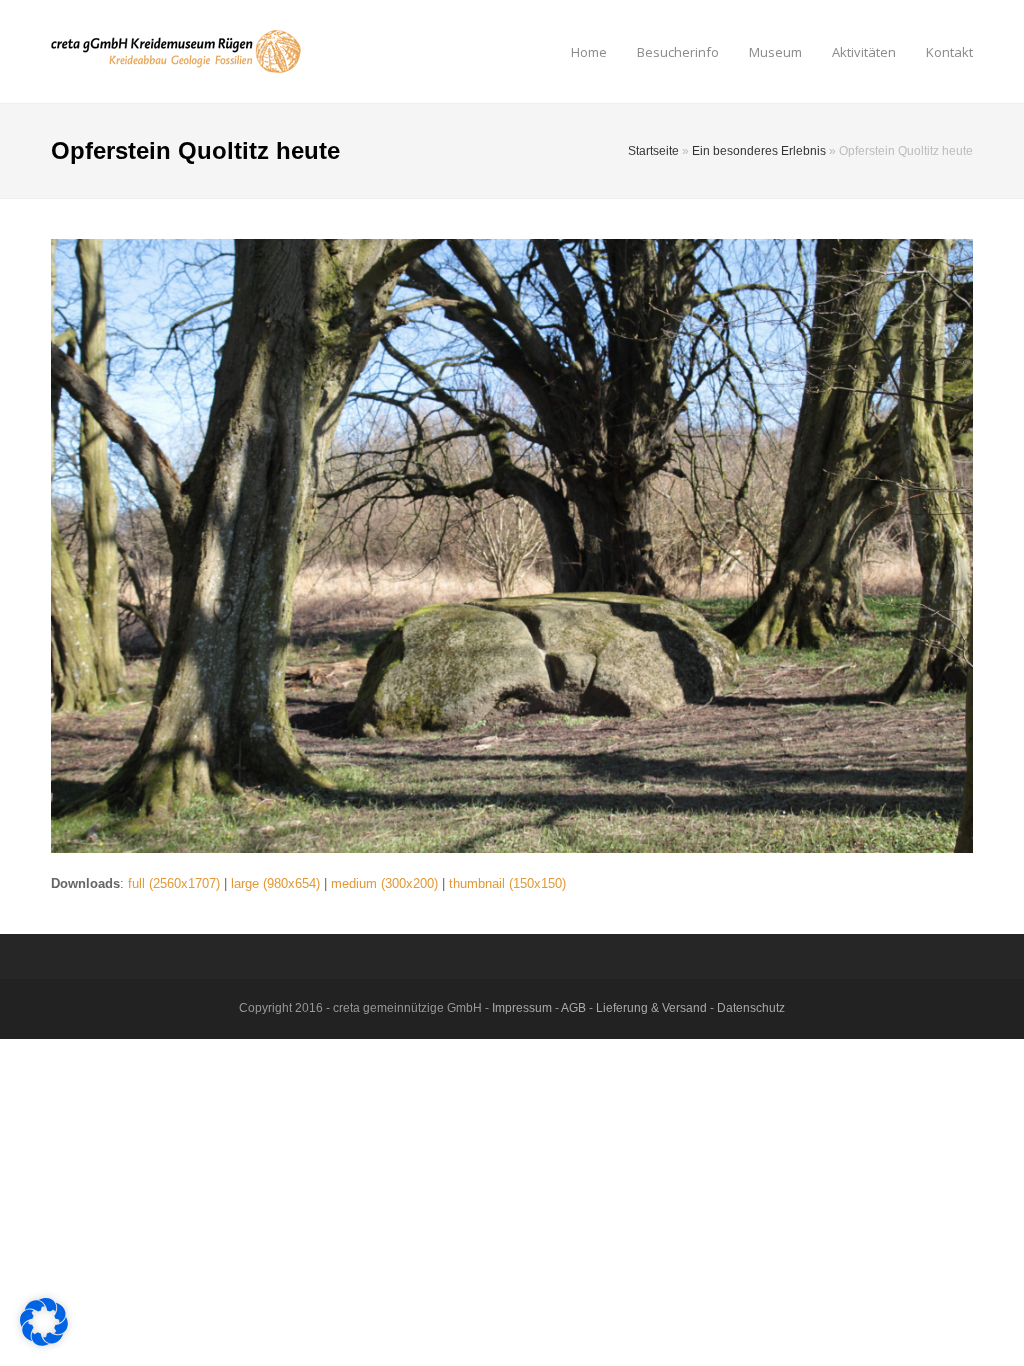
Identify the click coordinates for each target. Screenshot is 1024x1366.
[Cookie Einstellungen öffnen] (44, 1341)
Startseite (653, 150)
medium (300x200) (384, 883)
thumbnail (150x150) (507, 883)
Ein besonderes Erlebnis (759, 150)
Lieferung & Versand (651, 1008)
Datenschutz (751, 1008)
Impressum (522, 1008)
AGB (573, 1008)
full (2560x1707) (174, 883)
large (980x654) (275, 883)
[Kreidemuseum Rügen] (176, 50)
